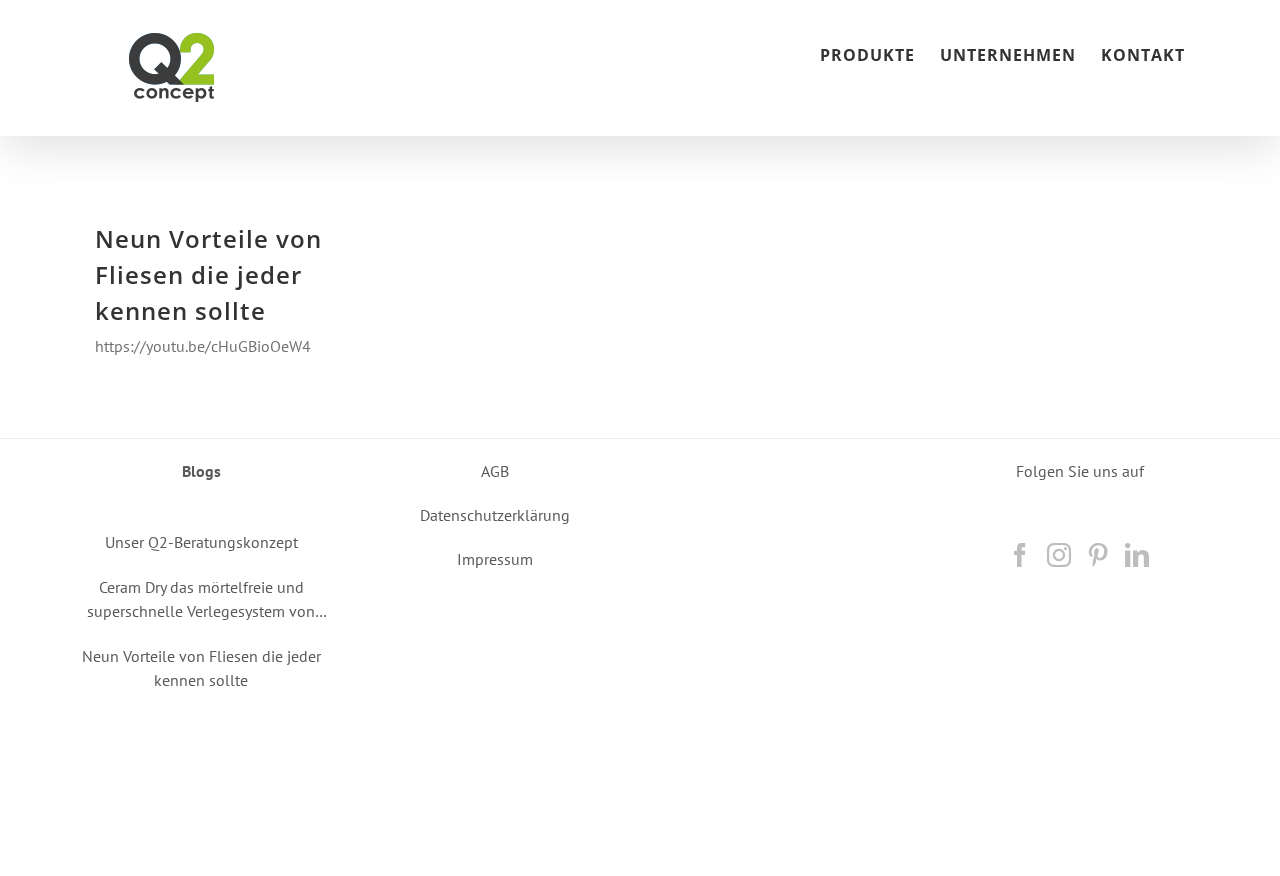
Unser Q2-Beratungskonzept (201, 542)
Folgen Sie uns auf (1080, 471)
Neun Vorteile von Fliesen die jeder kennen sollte (208, 274)
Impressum (495, 559)
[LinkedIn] (1137, 555)
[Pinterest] (1098, 555)
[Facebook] (1020, 555)
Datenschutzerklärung (495, 515)
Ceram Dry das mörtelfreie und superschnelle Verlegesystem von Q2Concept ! (201, 600)
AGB (495, 471)
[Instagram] (1059, 555)
